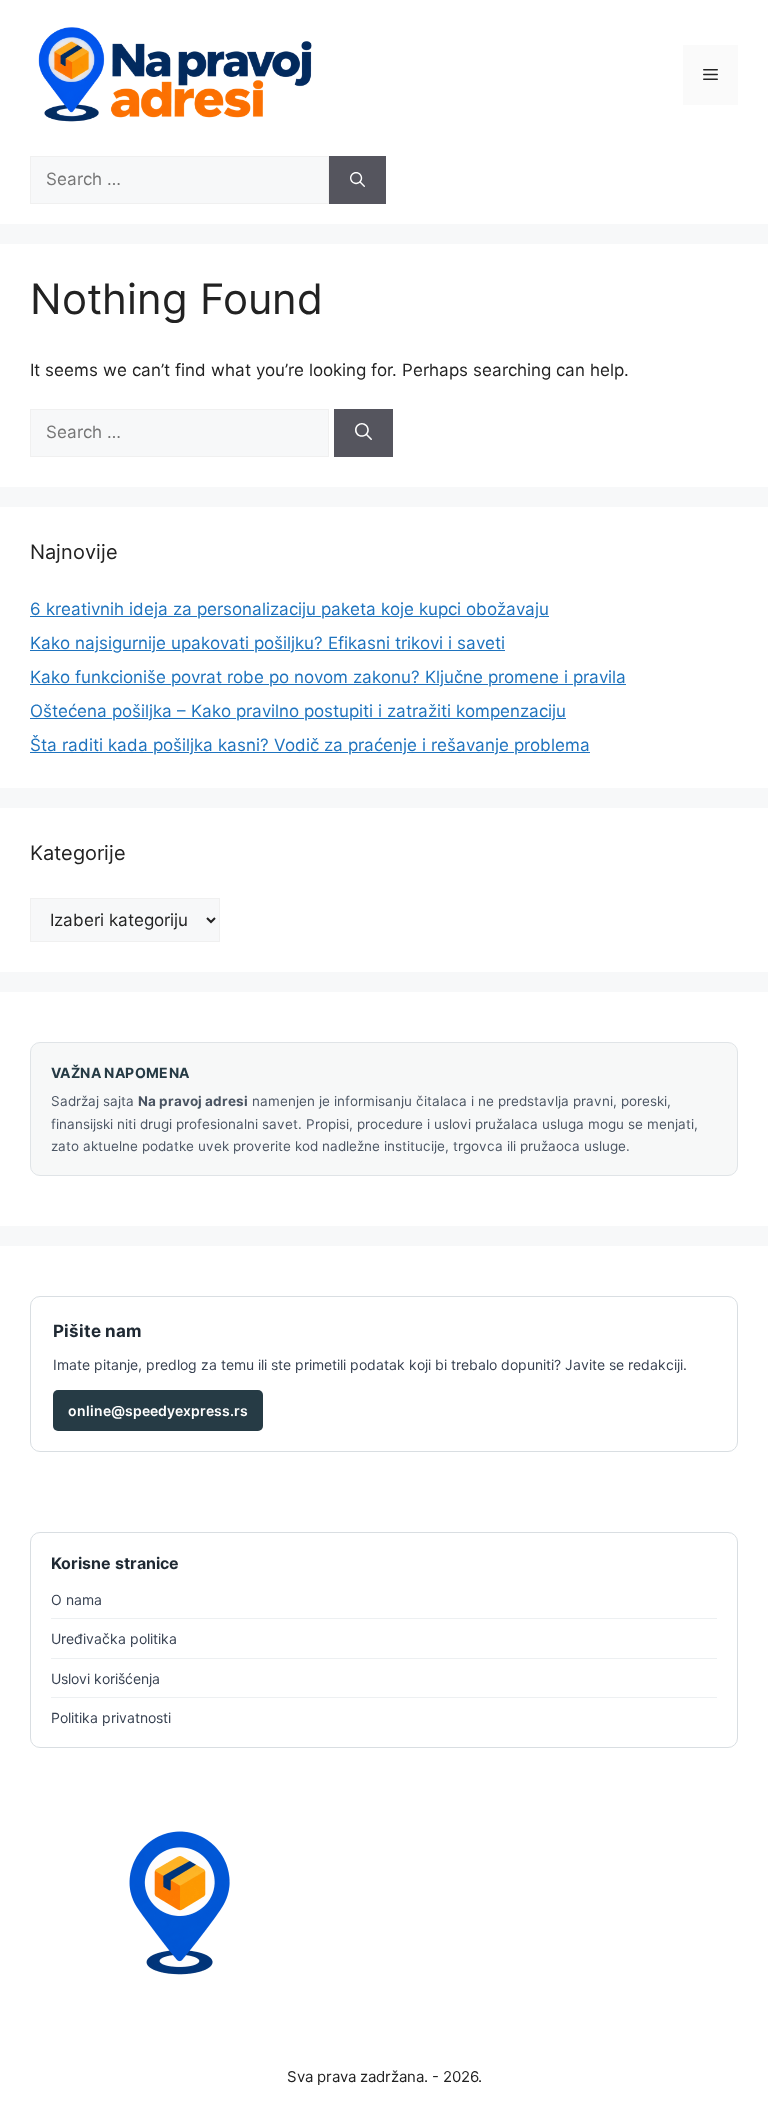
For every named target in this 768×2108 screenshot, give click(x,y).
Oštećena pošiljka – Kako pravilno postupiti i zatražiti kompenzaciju (298, 711)
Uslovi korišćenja (105, 1678)
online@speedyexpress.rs (158, 1410)
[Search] (357, 180)
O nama (76, 1599)
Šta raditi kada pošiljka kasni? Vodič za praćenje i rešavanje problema (310, 745)
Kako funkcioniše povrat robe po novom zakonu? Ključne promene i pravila (328, 677)
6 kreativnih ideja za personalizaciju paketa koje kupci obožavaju (289, 609)
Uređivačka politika (114, 1638)
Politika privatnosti (111, 1717)
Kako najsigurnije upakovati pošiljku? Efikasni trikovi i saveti (267, 643)
